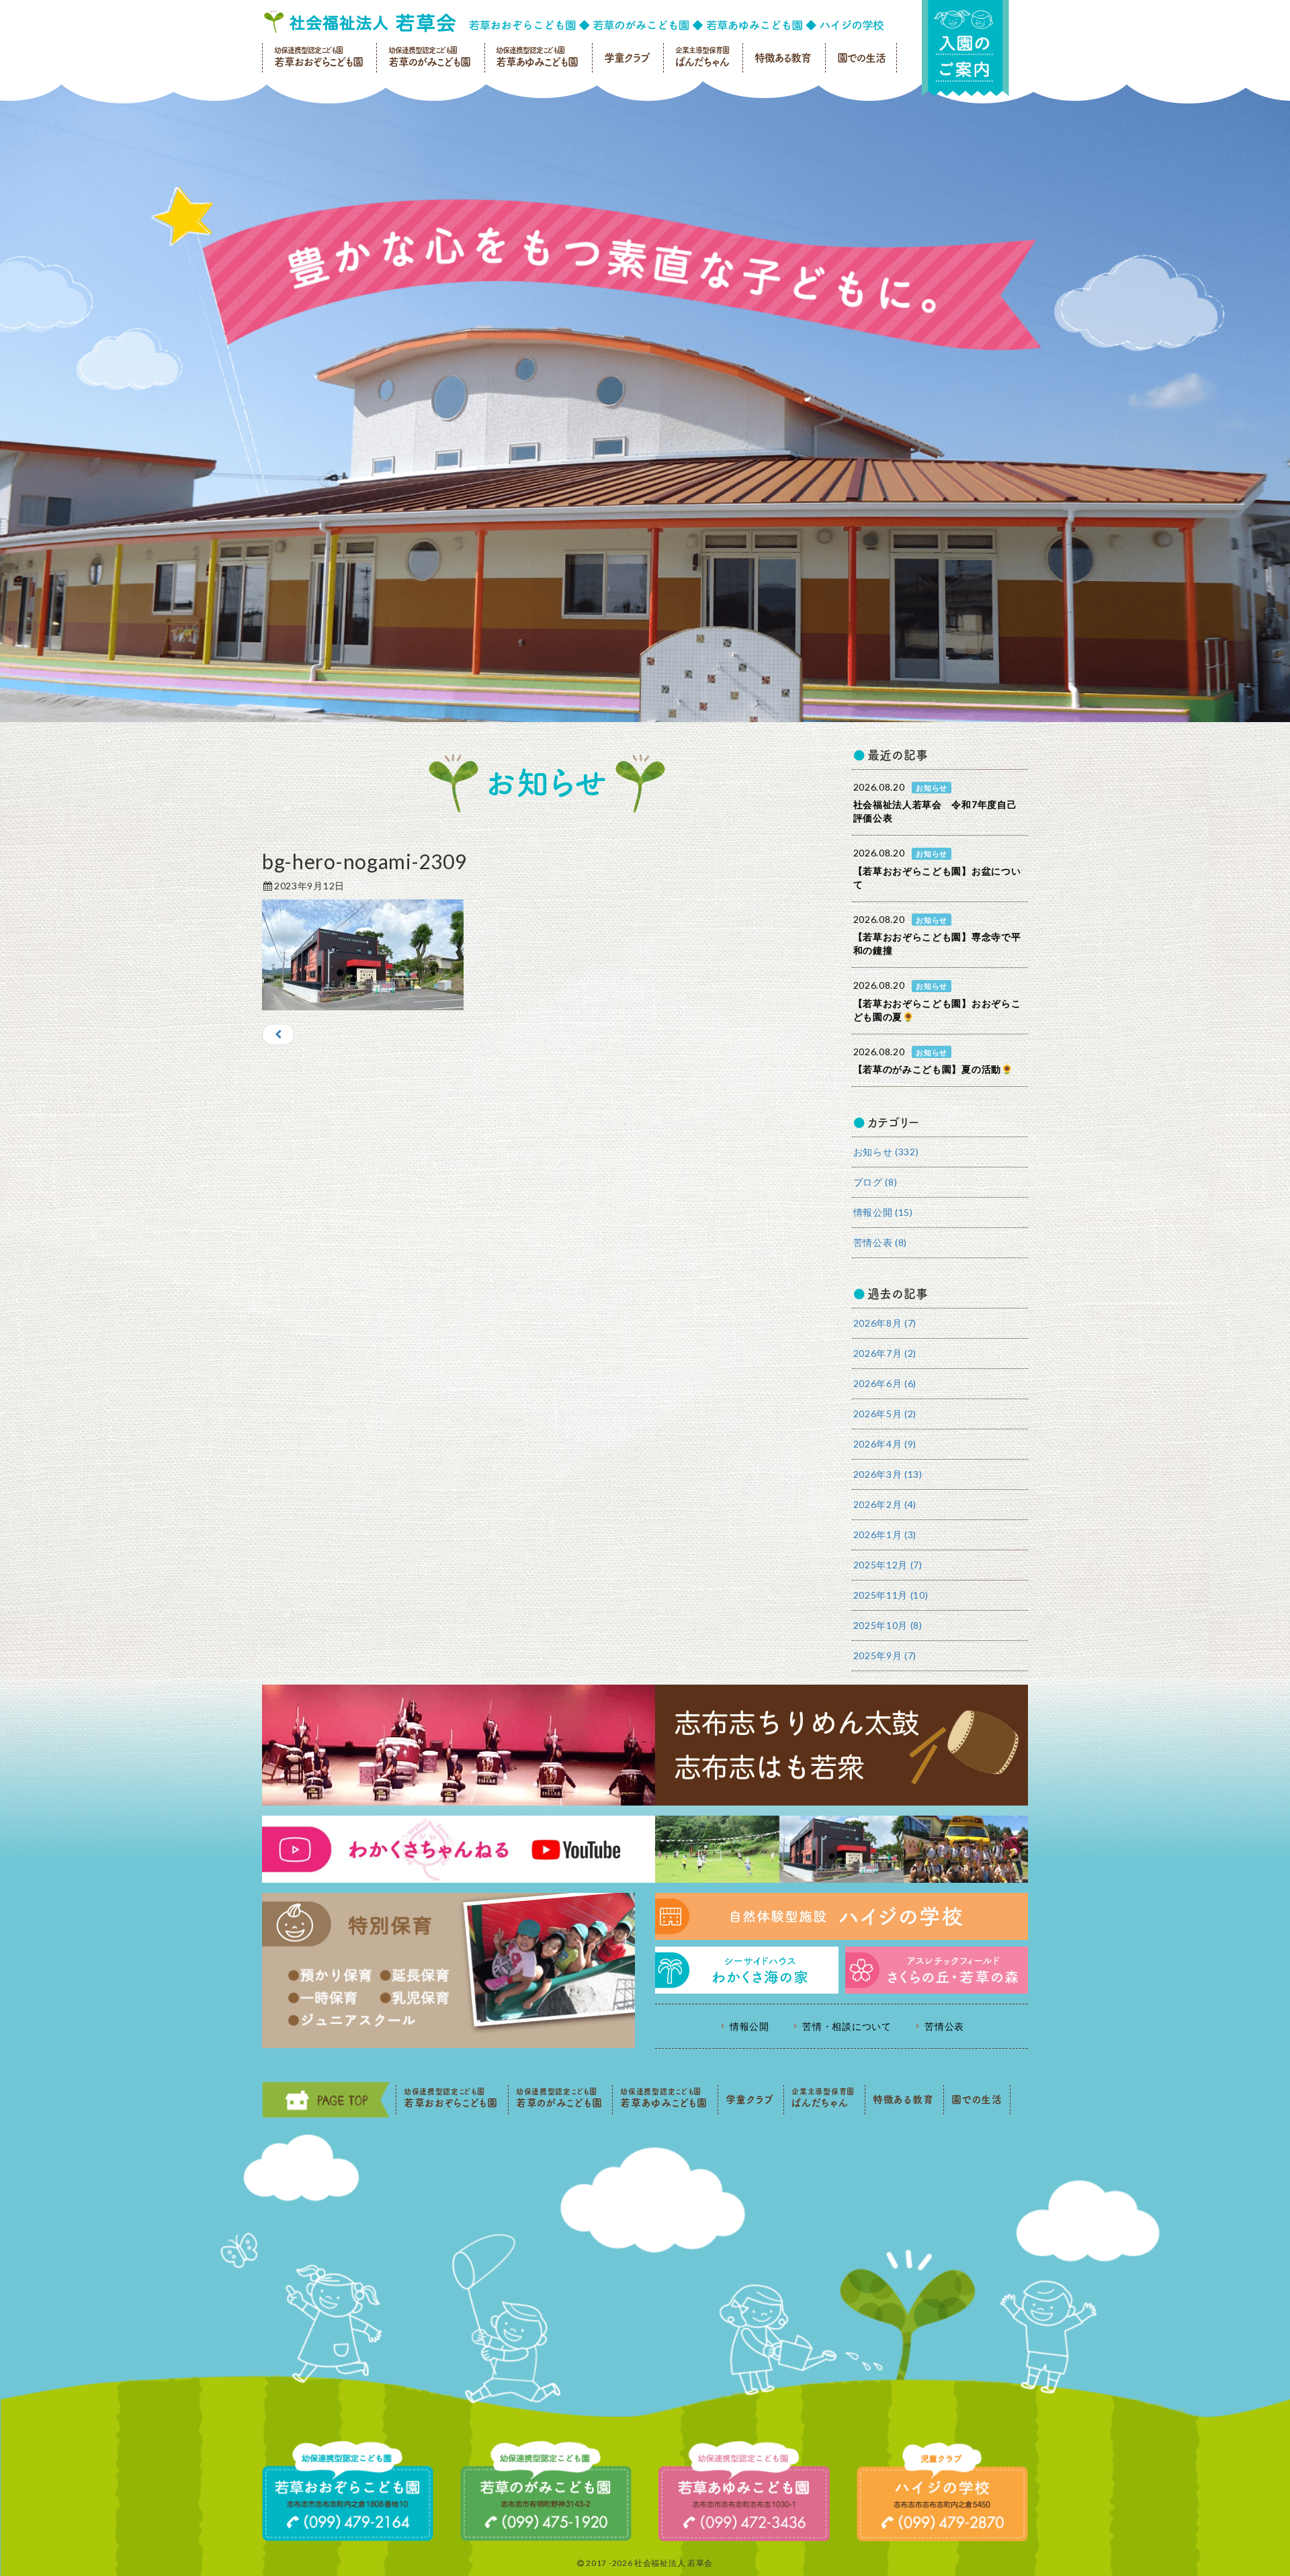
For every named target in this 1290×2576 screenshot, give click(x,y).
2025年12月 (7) (888, 1565)
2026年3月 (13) (888, 1474)
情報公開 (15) (883, 1212)
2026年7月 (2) (885, 1353)
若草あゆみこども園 (537, 57)
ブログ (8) (875, 1182)
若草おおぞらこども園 (318, 57)
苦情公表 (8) (880, 1242)
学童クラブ (627, 58)
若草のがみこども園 (429, 57)
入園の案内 (965, 48)
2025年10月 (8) (888, 1625)
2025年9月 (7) (885, 1655)
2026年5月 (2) (885, 1414)
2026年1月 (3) (885, 1535)
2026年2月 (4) (885, 1504)
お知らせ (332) (886, 1152)
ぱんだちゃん (702, 57)
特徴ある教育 (783, 58)
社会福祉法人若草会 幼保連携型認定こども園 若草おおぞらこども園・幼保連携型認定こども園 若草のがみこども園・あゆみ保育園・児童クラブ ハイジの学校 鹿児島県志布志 (574, 21)
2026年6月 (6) (885, 1383)
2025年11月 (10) (891, 1595)
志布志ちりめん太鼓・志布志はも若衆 (645, 1745)
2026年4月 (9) (885, 1444)
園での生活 (861, 58)
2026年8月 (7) (885, 1323)
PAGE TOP (326, 2100)
